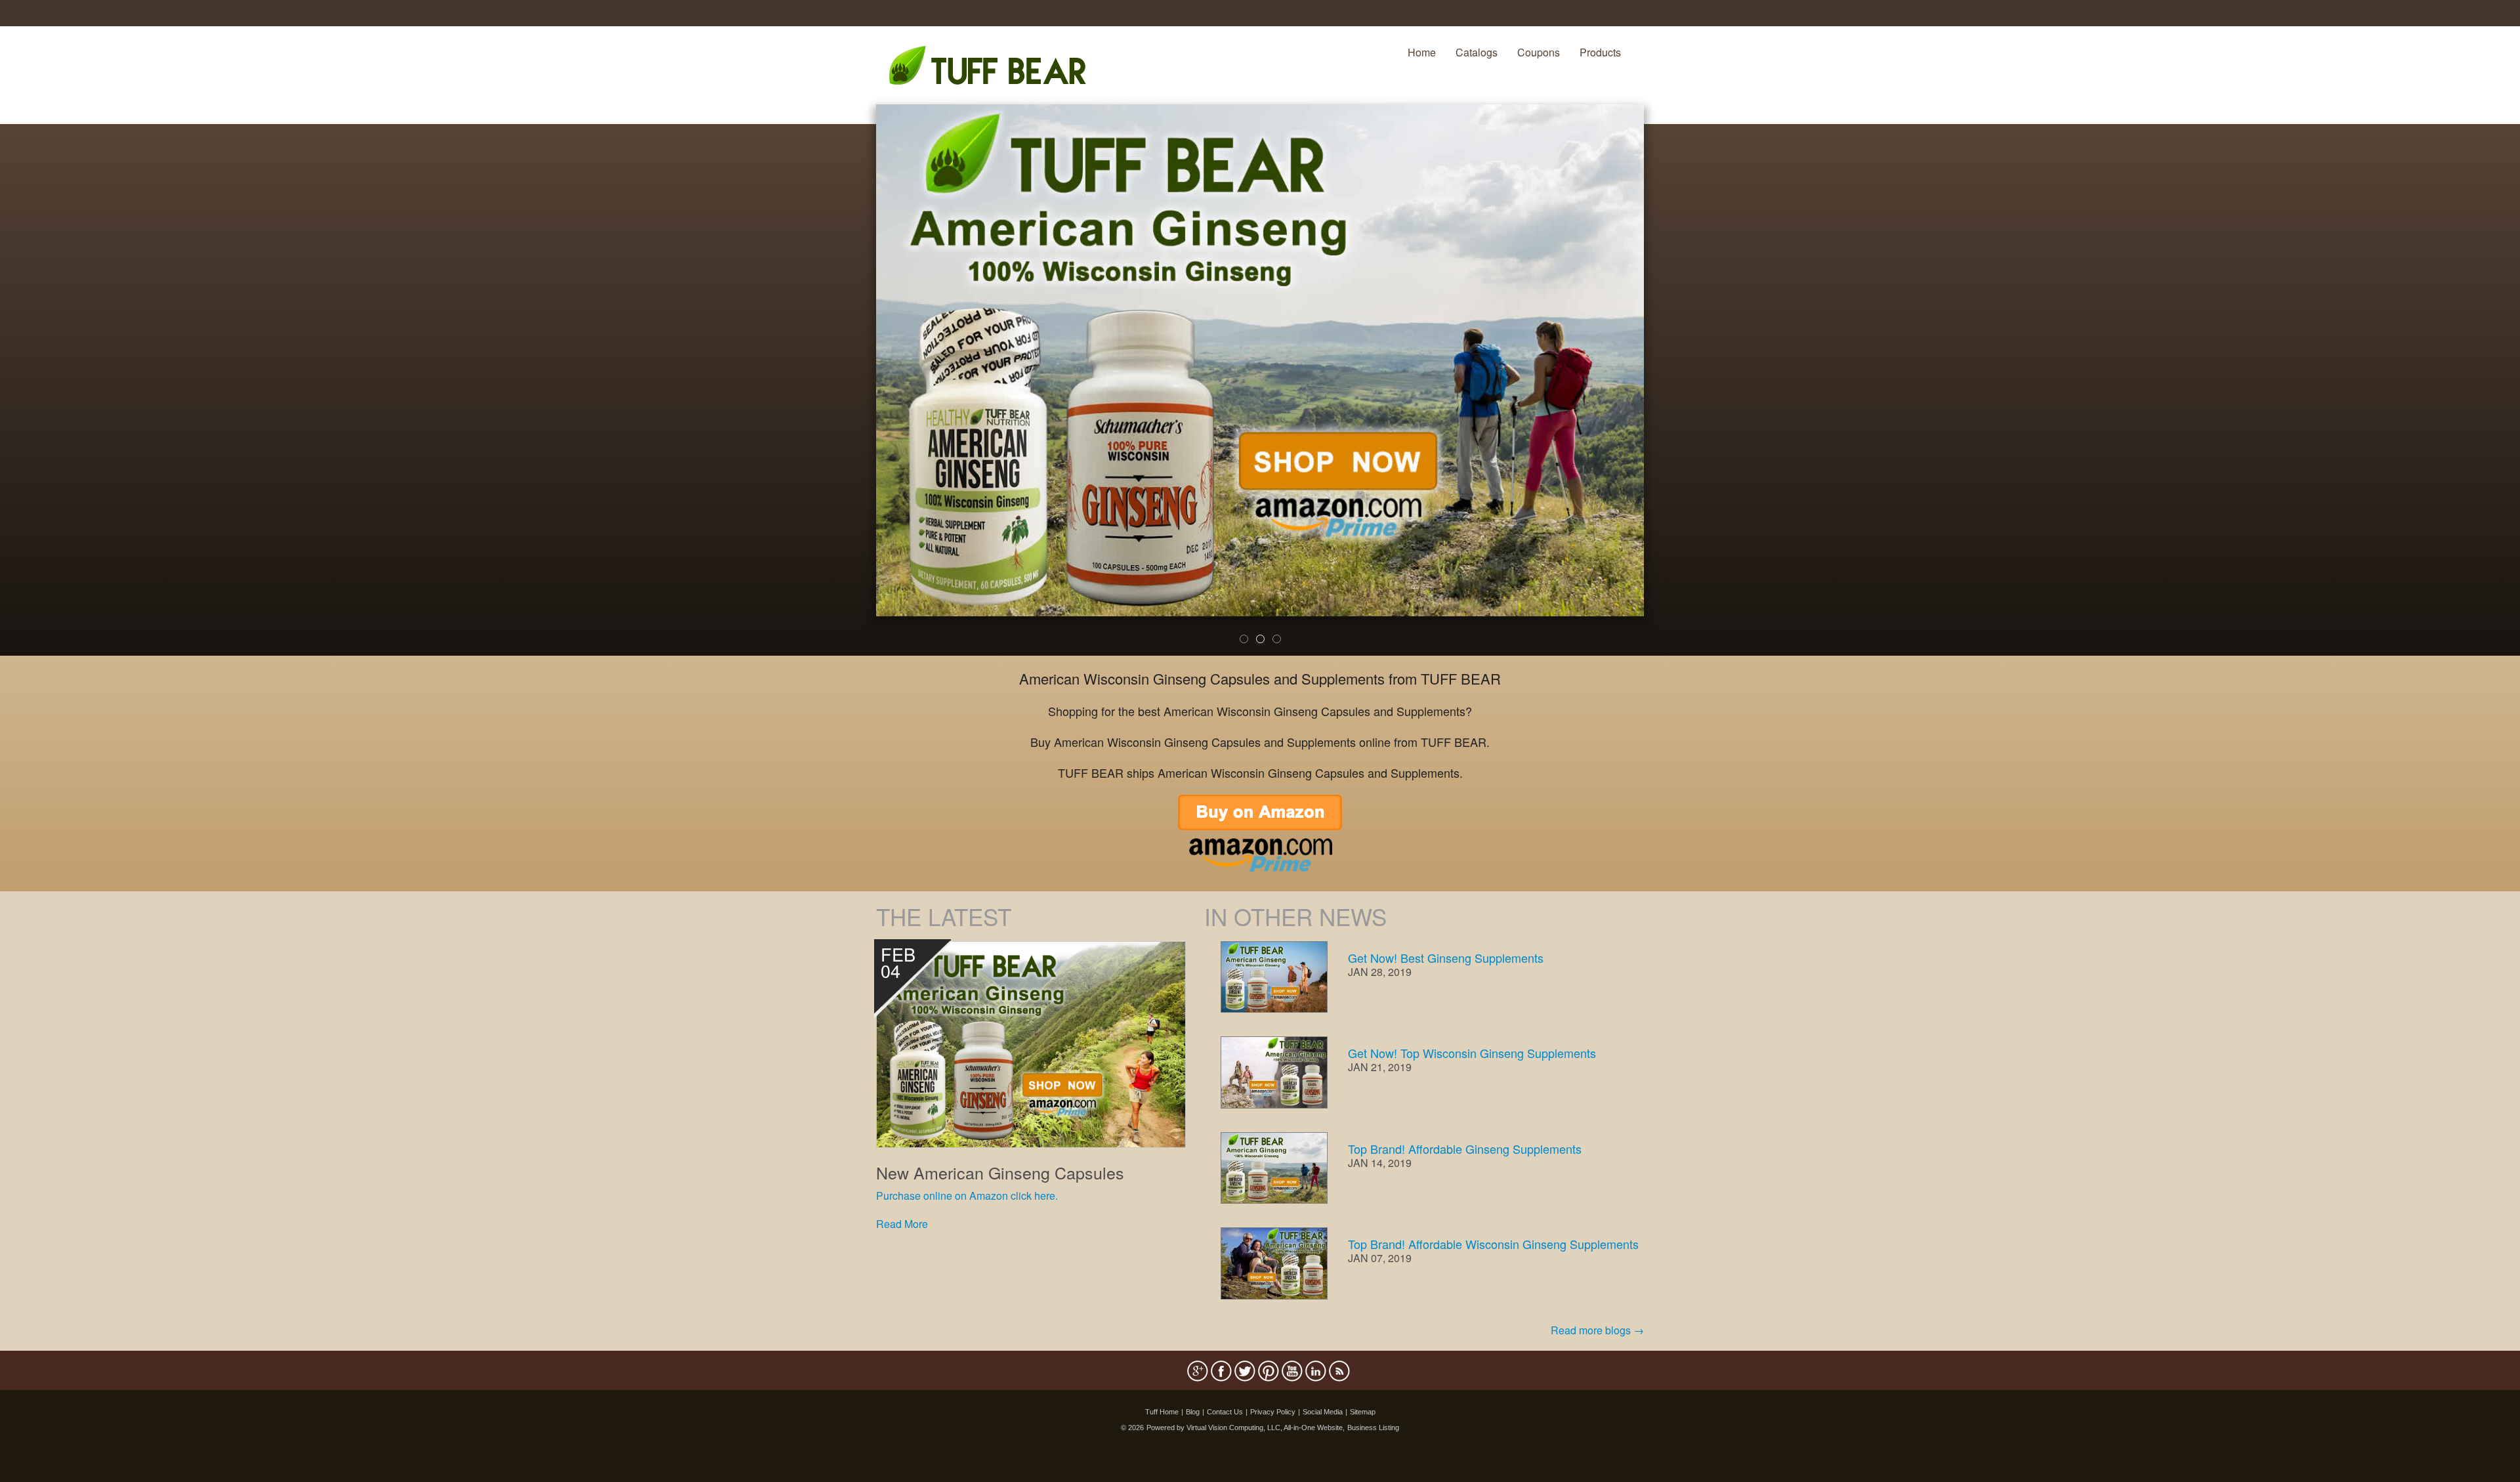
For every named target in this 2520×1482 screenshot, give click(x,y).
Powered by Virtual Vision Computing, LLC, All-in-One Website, (1246, 1428)
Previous (856, 389)
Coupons (1539, 52)
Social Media (1323, 1412)
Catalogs (1477, 52)
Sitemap (1363, 1412)
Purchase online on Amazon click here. (967, 1196)
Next (1666, 389)
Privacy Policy (1273, 1412)
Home (1422, 52)
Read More (902, 1224)
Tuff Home (1162, 1412)
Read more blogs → (1597, 1330)
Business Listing (1373, 1428)
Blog (1193, 1412)
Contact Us (1225, 1412)
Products (1600, 52)
